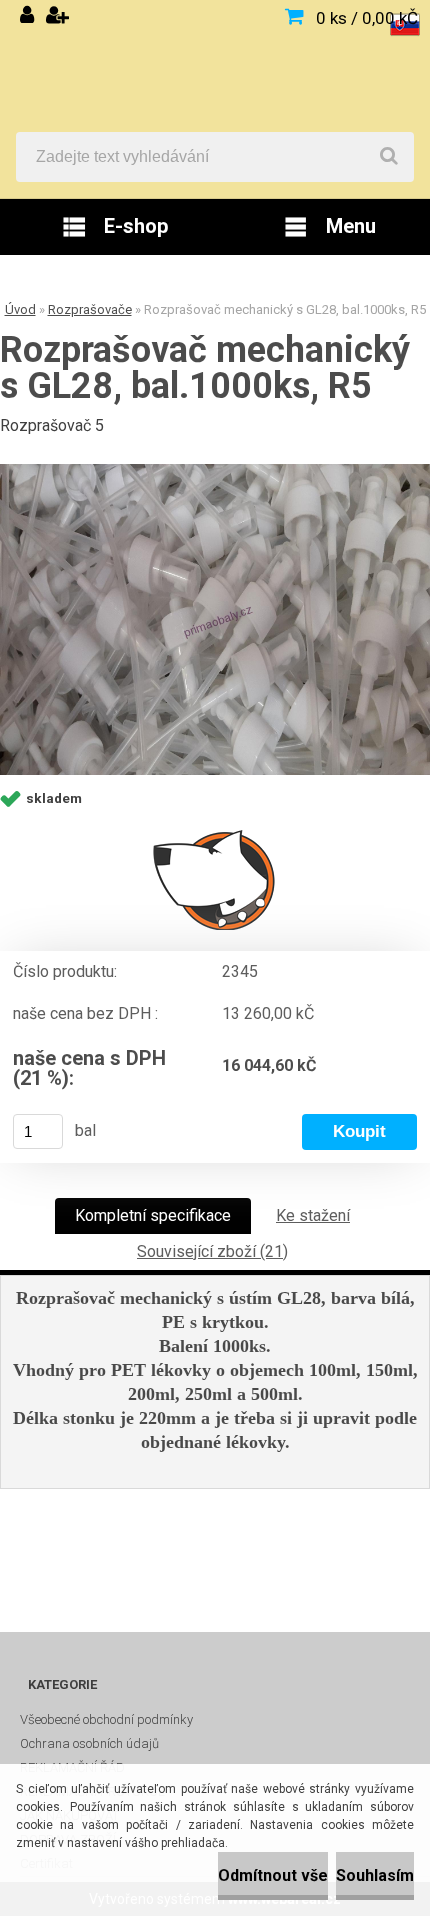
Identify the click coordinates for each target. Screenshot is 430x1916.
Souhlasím (375, 1875)
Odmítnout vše (273, 1875)
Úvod (20, 309)
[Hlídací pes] (215, 879)
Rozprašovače (90, 309)
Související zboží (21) (212, 1251)
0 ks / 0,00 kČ (367, 18)
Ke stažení (313, 1215)
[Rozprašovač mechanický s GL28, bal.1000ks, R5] (215, 619)
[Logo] (215, 66)
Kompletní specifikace (153, 1215)
